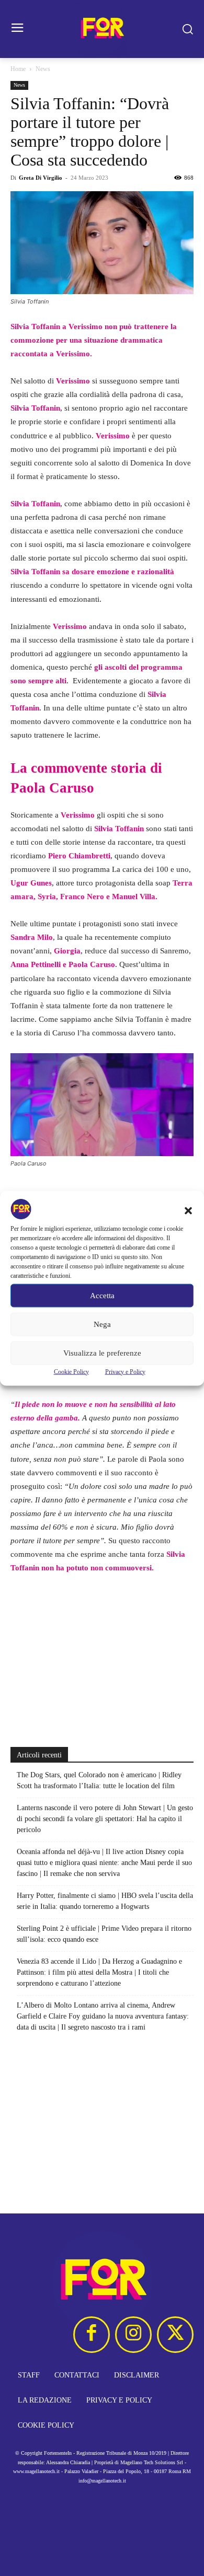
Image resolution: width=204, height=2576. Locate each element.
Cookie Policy (71, 1371)
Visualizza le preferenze (102, 1353)
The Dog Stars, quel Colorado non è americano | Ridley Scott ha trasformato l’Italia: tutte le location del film (99, 1780)
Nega (102, 1324)
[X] (175, 2335)
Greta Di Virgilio (41, 178)
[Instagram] (133, 2335)
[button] (188, 1210)
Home (18, 69)
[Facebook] (92, 2335)
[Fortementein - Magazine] (102, 29)
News (43, 69)
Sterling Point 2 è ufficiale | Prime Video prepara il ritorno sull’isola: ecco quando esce (104, 1934)
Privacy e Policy (125, 1371)
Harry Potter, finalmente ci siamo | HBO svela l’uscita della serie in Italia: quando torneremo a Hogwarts (105, 1901)
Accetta (102, 1296)
